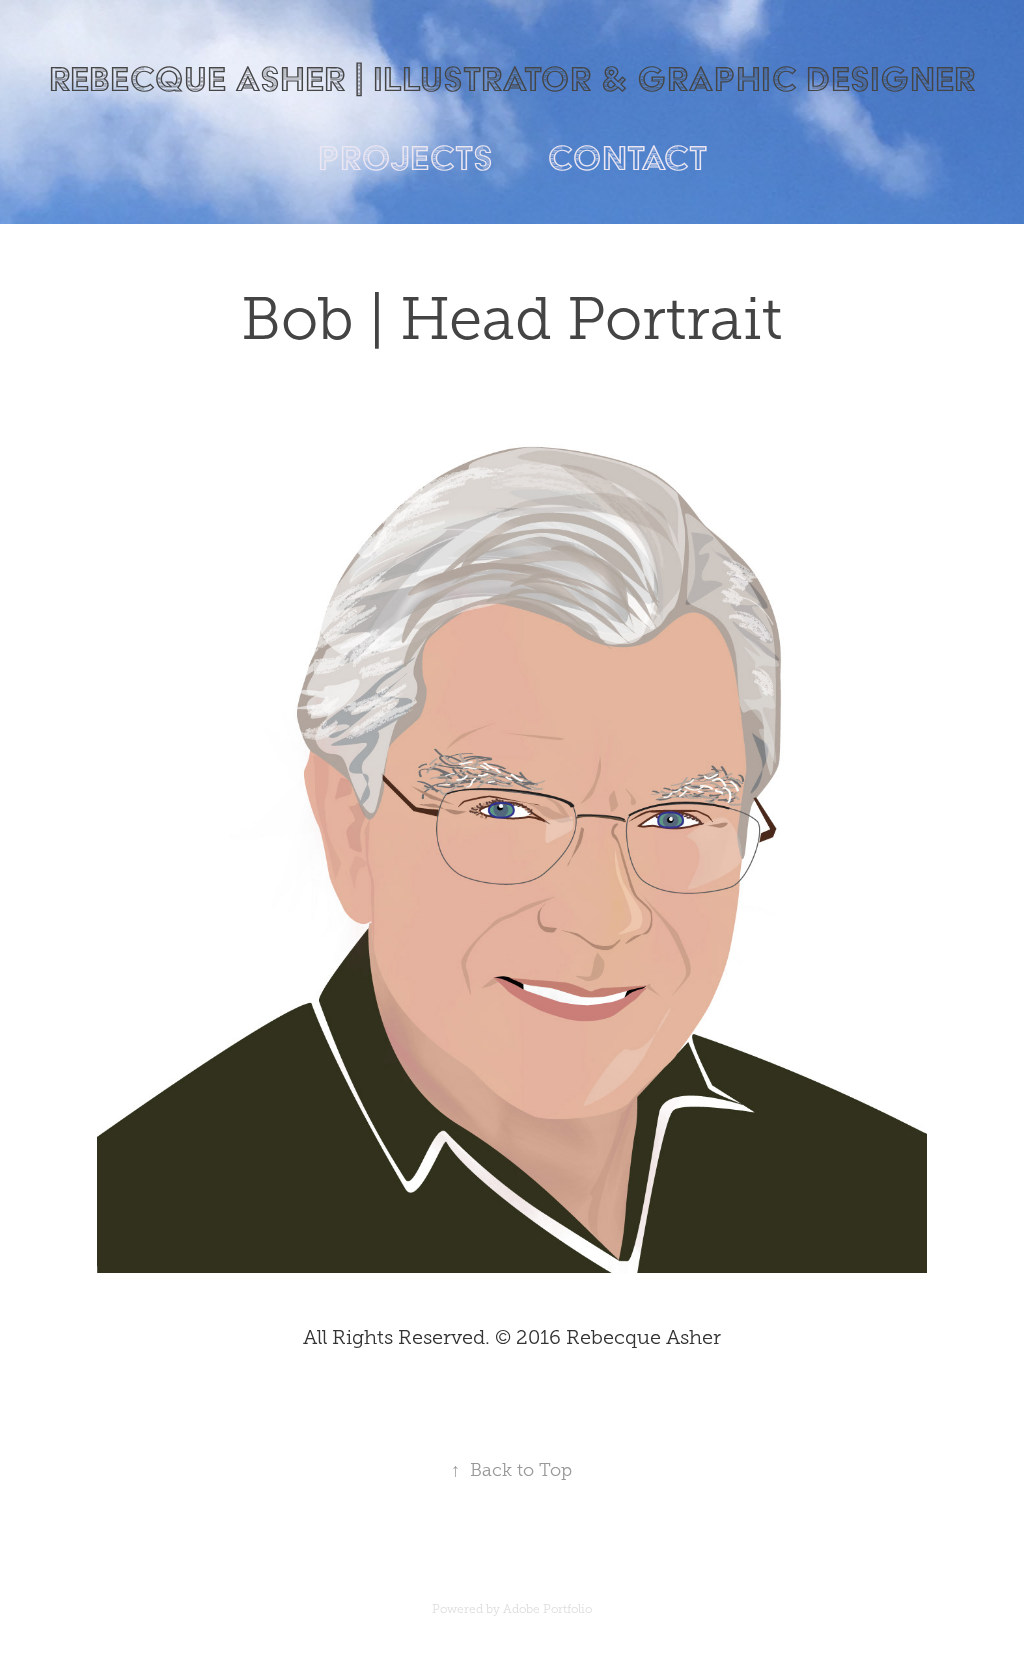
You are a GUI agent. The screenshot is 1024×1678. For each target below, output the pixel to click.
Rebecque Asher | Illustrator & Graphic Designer (512, 78)
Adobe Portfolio (547, 1609)
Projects (405, 157)
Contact (627, 157)
